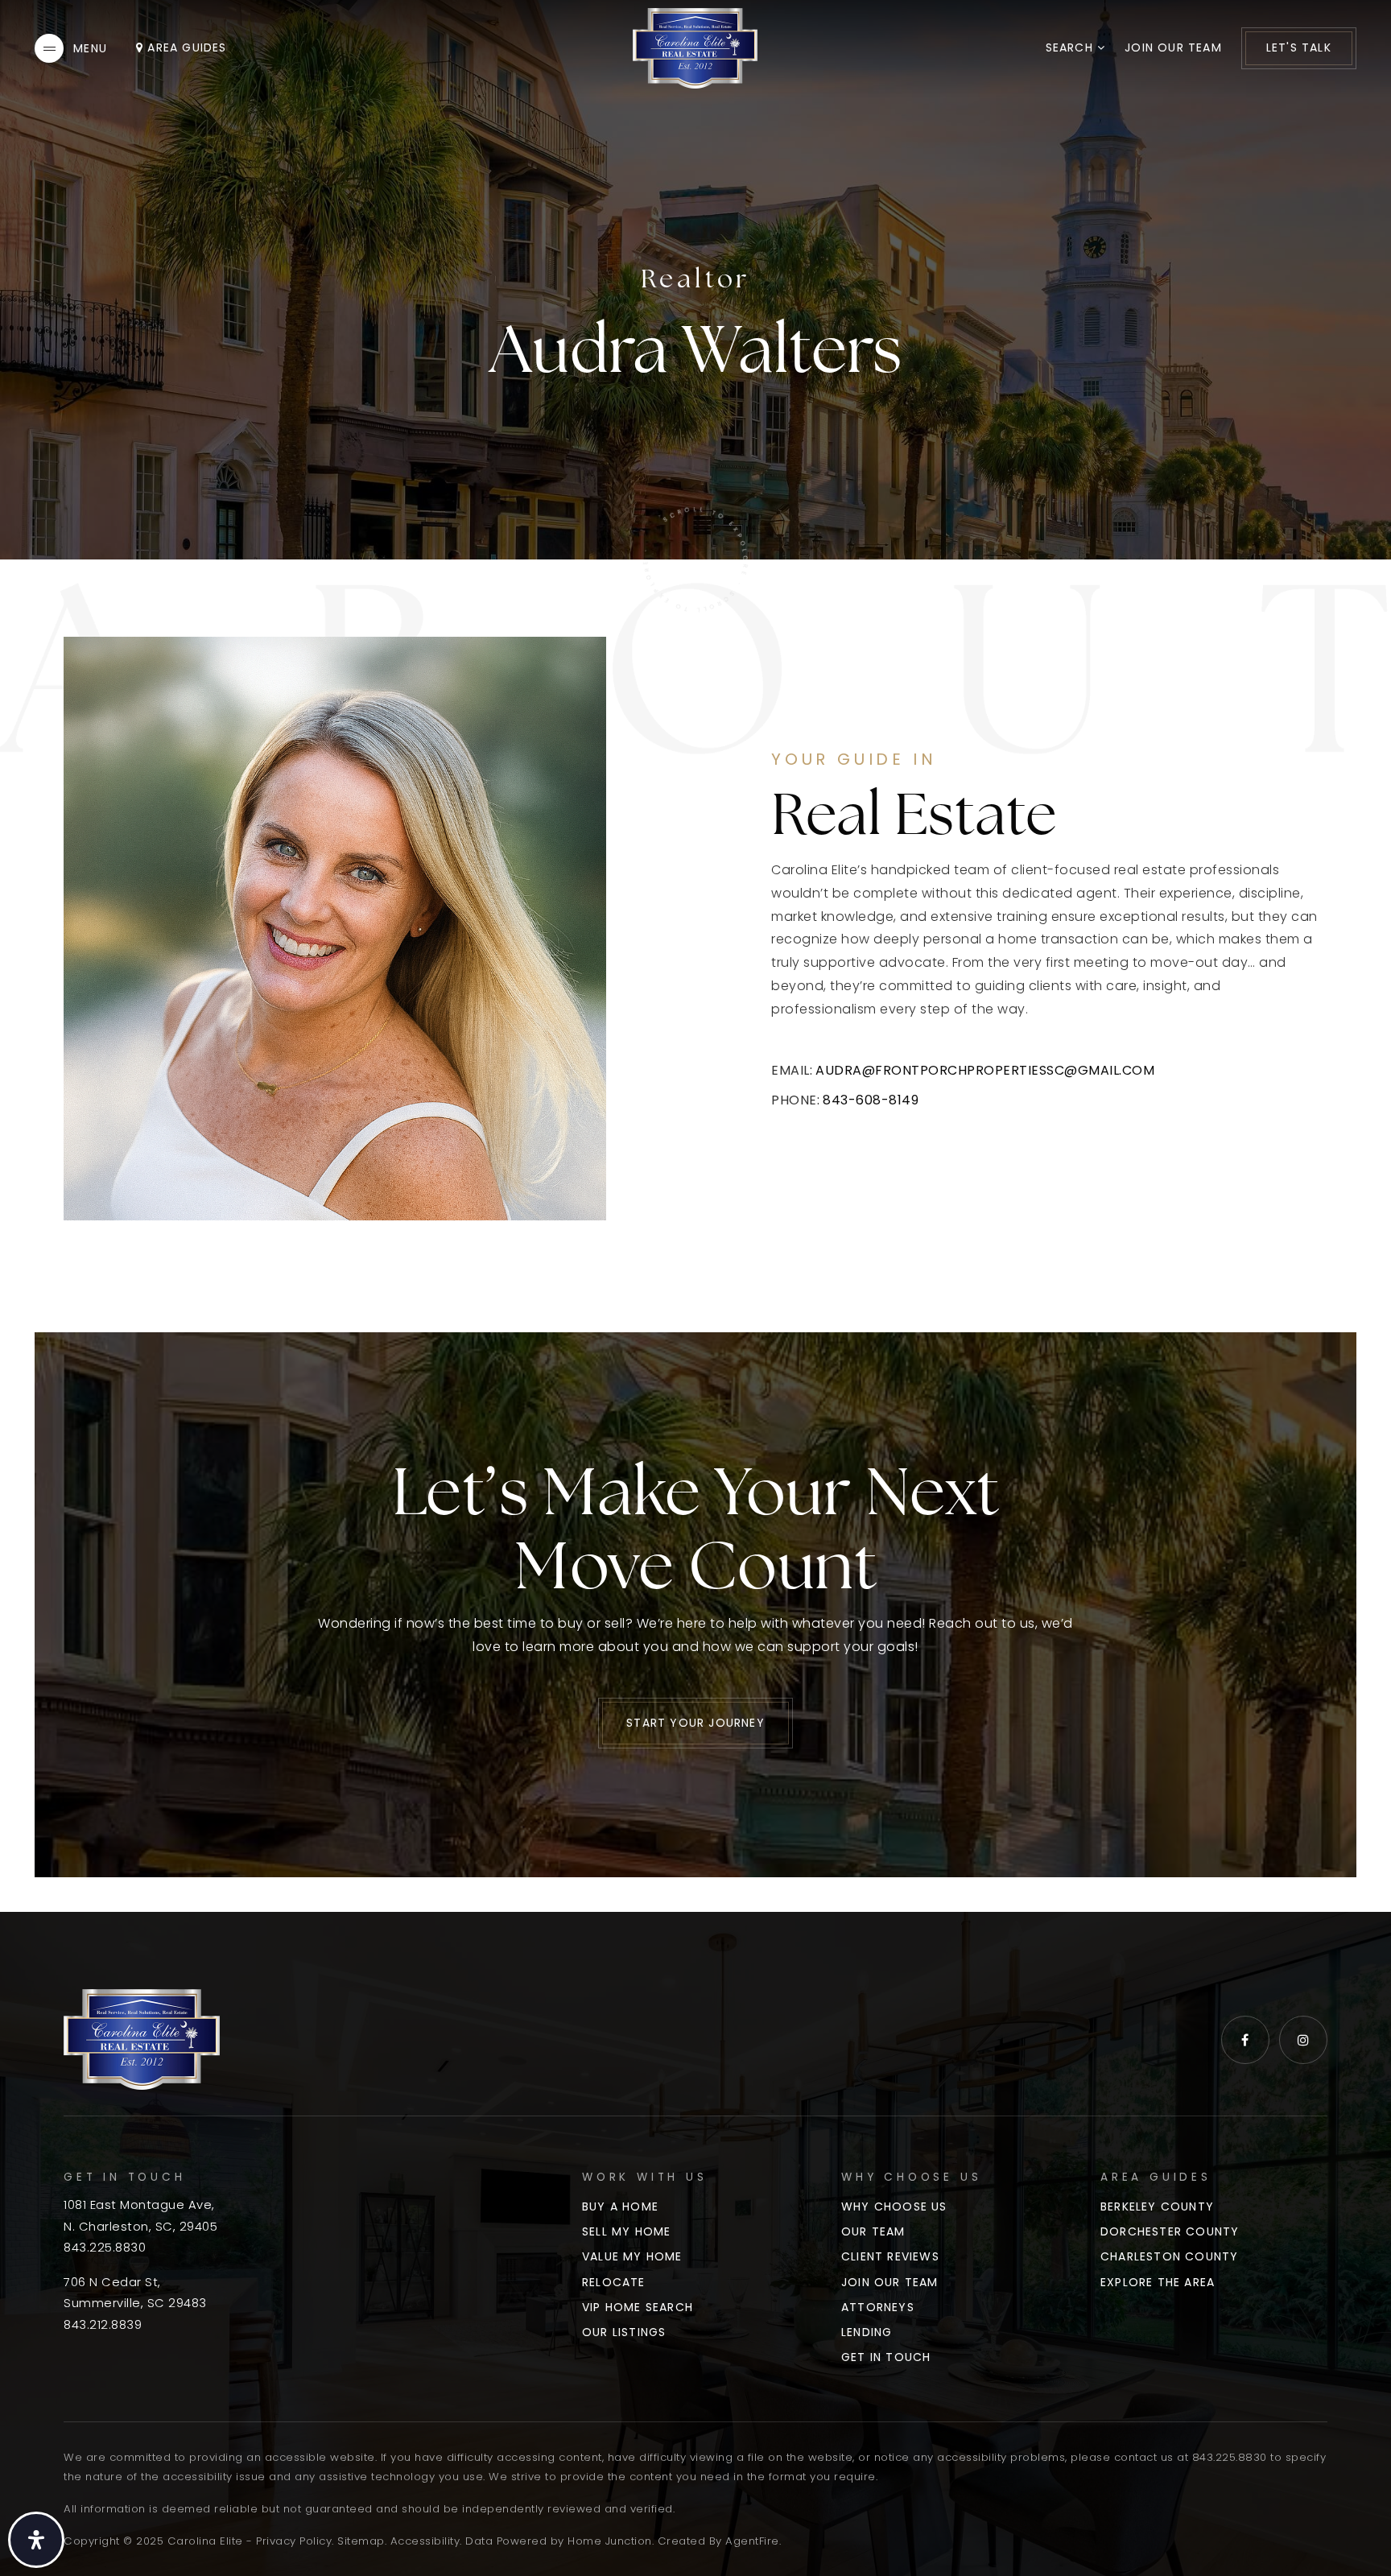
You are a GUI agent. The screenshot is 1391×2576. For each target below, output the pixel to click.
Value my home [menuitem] (632, 2256)
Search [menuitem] (1071, 47)
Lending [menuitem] (867, 2332)
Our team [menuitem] (873, 2231)
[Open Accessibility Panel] (36, 2540)
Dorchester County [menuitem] (1170, 2231)
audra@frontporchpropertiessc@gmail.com (985, 1070)
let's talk (1299, 47)
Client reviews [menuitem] (890, 2256)
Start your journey (695, 1723)
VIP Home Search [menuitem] (638, 2307)
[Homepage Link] (695, 47)
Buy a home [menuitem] (620, 2207)
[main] (695, 956)
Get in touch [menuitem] (886, 2357)
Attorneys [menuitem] (878, 2307)
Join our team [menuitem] (1173, 47)
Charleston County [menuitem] (1169, 2256)
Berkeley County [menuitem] (1157, 2207)
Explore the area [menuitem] (1158, 2282)
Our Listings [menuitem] (624, 2332)
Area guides (185, 47)
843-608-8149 (871, 1100)
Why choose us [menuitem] (894, 2207)
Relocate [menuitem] (614, 2282)
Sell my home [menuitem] (626, 2231)
